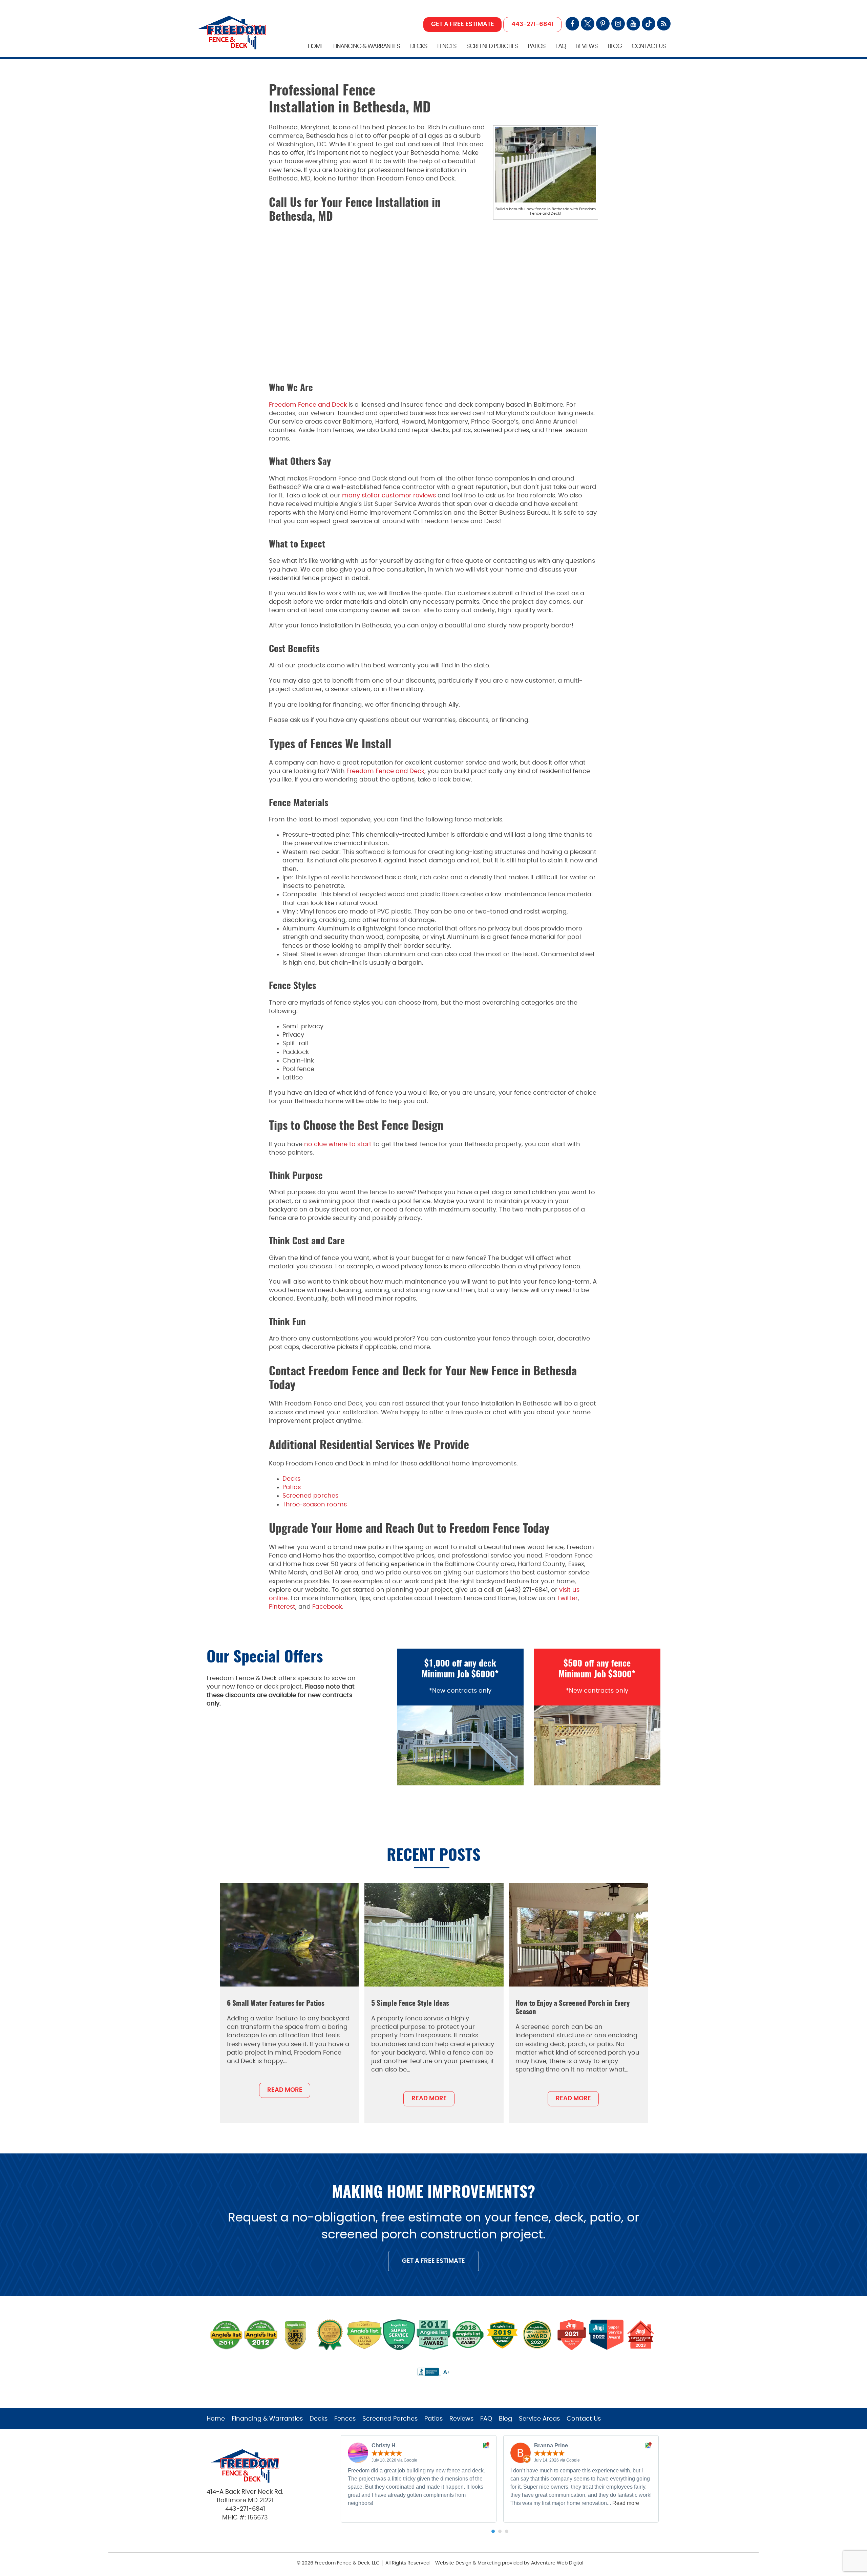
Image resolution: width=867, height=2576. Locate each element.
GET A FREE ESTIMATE (463, 24)
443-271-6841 (533, 24)
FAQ (561, 46)
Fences (447, 46)
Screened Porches (492, 46)
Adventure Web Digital (557, 2563)
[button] (493, 2531)
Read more (626, 2503)
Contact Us (649, 46)
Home (315, 46)
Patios (536, 46)
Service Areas (539, 2419)
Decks (419, 46)
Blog (615, 46)
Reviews (587, 46)
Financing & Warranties (367, 46)
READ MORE (285, 2090)
